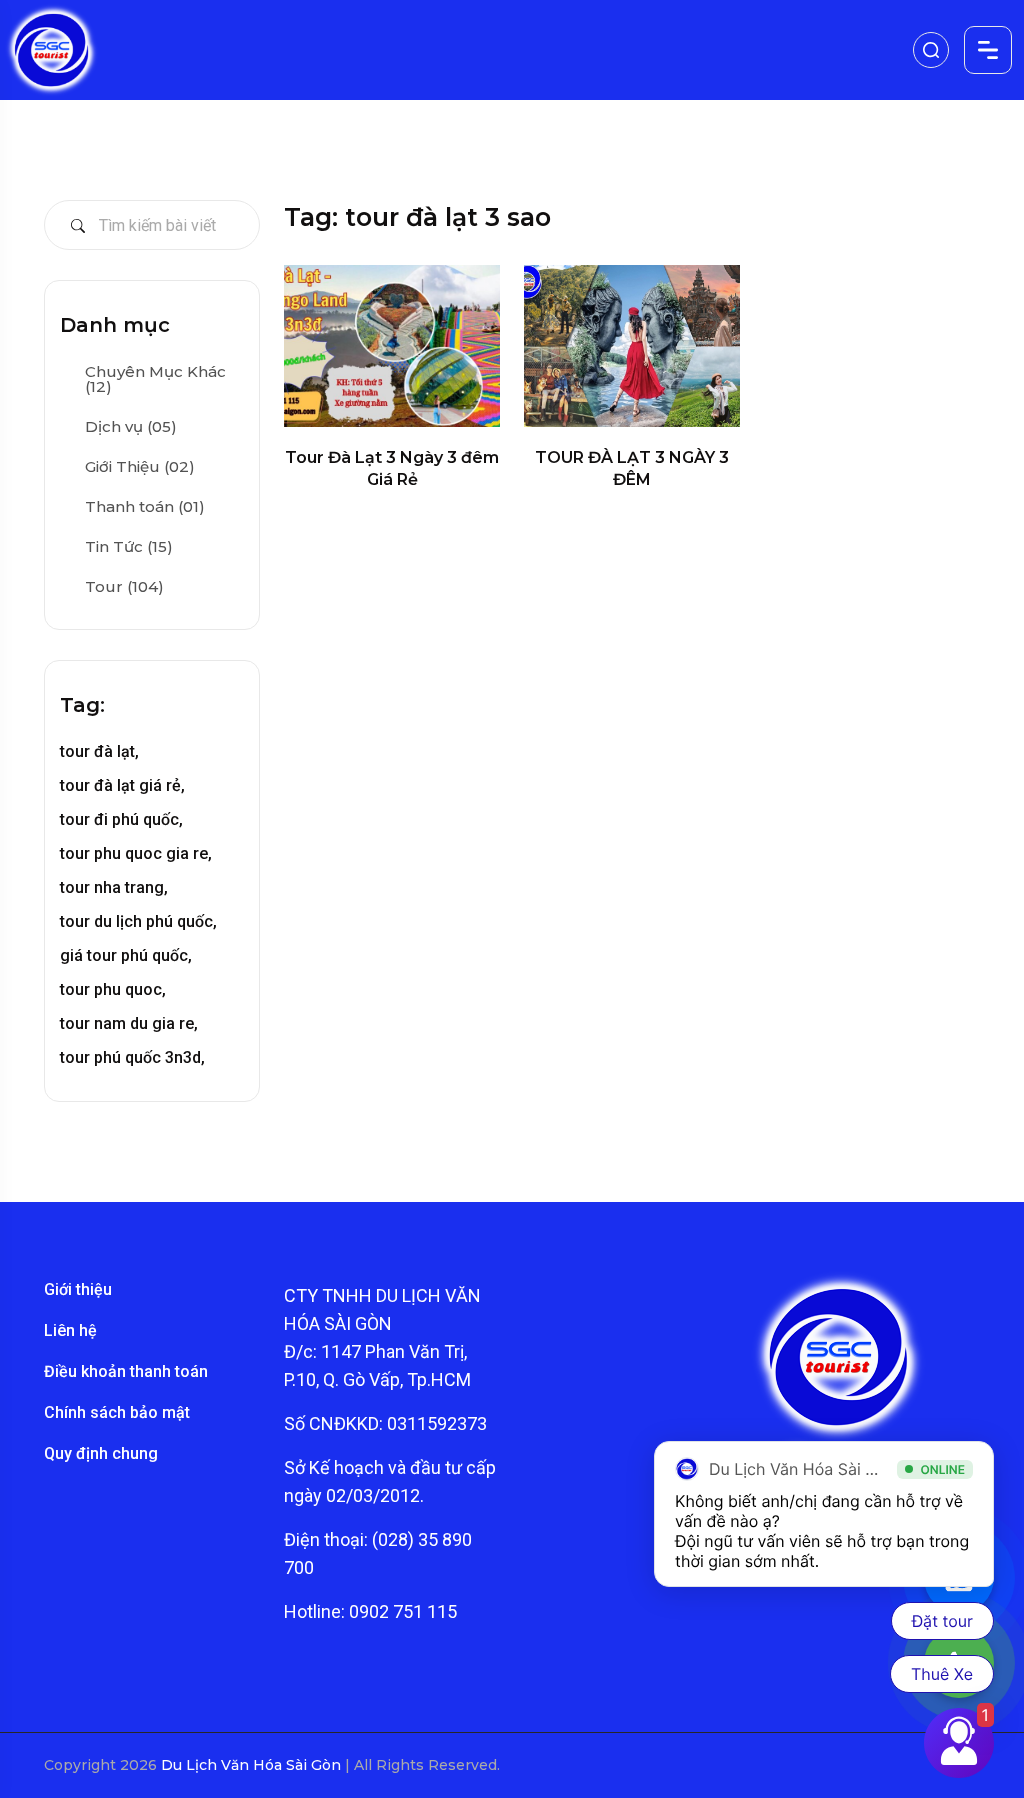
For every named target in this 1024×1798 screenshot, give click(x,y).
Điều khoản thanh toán (126, 1371)
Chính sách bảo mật (117, 1412)
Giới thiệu (78, 1289)
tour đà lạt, (99, 751)
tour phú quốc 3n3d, (132, 1057)
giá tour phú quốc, (126, 955)
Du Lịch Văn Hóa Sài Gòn (253, 1765)
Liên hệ (70, 1330)
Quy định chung (101, 1453)
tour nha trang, (114, 887)
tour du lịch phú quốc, (138, 921)
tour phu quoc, (113, 989)
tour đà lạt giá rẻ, (122, 785)
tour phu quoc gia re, (136, 853)
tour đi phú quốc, (121, 819)
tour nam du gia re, (129, 1023)
